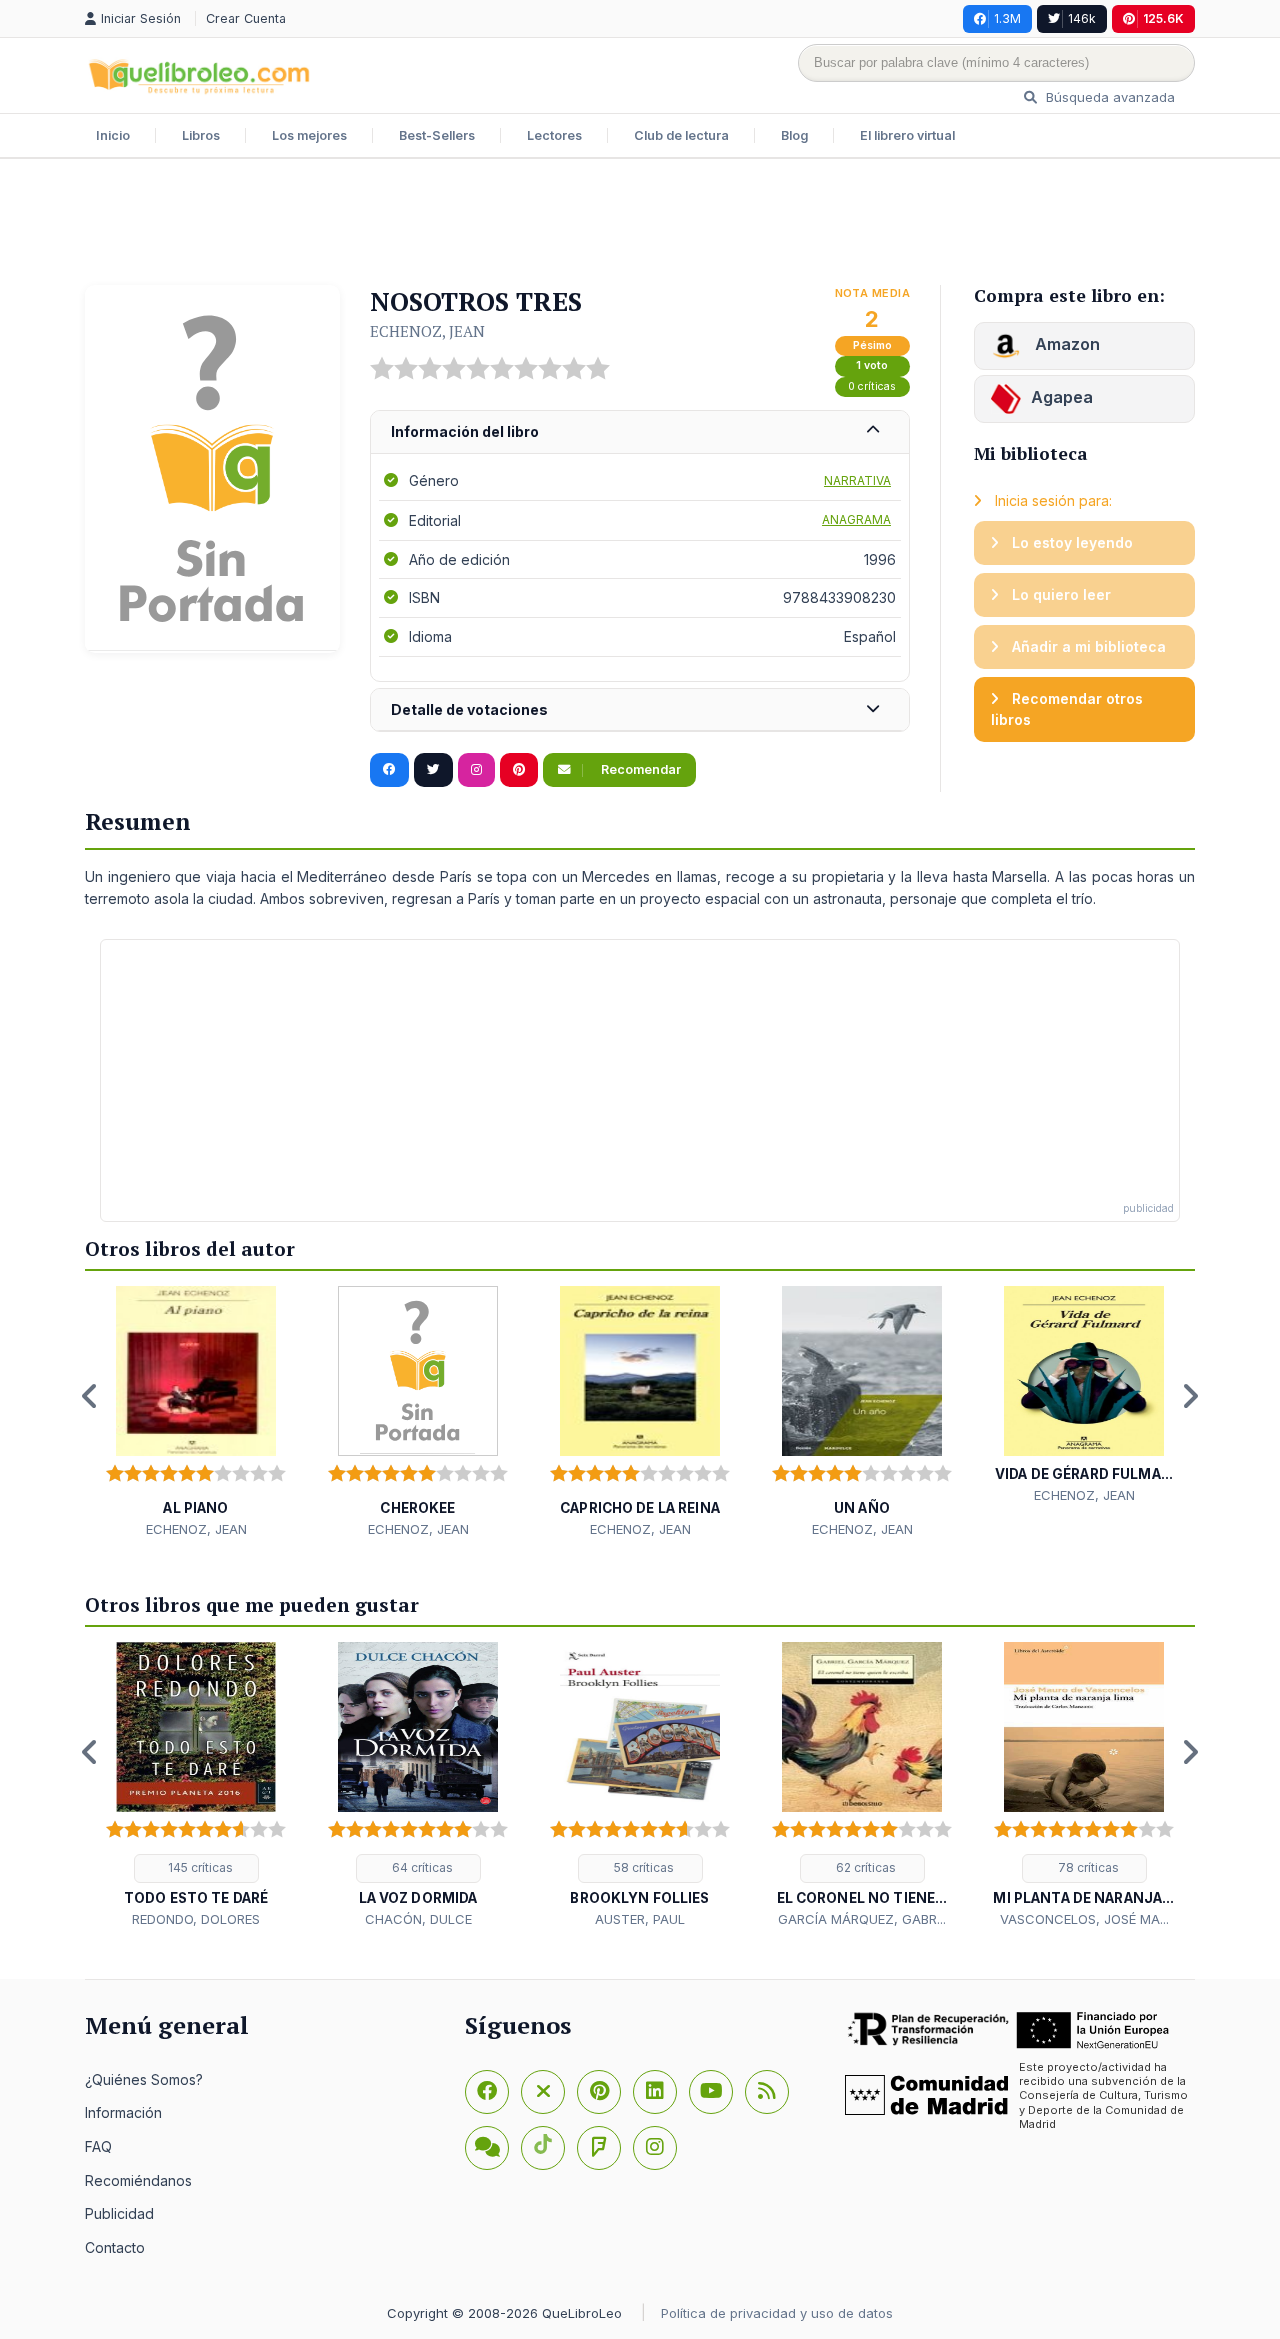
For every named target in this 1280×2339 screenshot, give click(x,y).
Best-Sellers (437, 135)
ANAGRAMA (856, 519)
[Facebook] (487, 2092)
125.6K (1163, 18)
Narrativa (857, 480)
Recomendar (639, 769)
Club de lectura (681, 135)
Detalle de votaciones (469, 709)
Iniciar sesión (143, 18)
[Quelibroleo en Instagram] (476, 770)
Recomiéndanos (138, 2180)
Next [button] (1190, 1396)
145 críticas (199, 1867)
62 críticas (864, 1867)
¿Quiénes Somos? (144, 2079)
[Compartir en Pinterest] (519, 770)
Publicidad (119, 2213)
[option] (196, 1412)
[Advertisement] (640, 224)
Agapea (1062, 397)
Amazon (1065, 344)
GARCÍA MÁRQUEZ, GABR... (862, 1919)
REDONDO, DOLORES (196, 1919)
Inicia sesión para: (1051, 500)
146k (1082, 18)
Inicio (113, 135)
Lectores (554, 135)
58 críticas (642, 1867)
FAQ (98, 2146)
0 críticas (872, 386)
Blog (794, 135)
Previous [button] (90, 1396)
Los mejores (309, 135)
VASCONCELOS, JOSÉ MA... (1084, 1919)
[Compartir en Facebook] (389, 770)
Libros (201, 135)
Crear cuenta (246, 18)
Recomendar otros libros (1067, 709)
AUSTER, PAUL (640, 1919)
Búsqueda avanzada (1108, 97)
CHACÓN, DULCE (418, 1919)
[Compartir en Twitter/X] (433, 770)
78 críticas (1087, 1867)
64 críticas (421, 1867)
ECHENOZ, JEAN (427, 331)
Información (123, 2112)
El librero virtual (907, 135)
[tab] (640, 432)
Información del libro (465, 431)
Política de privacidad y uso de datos (777, 2313)
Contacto (115, 2247)
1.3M (1007, 18)
